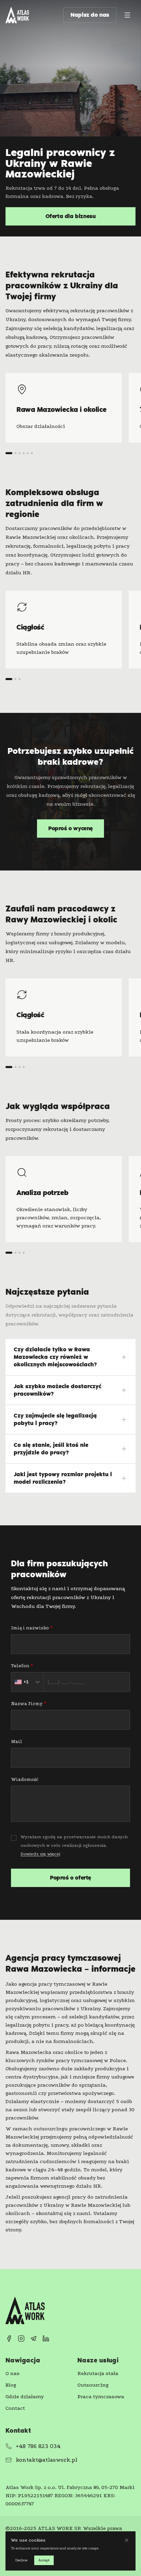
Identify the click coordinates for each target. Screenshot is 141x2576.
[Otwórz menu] (127, 15)
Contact (15, 2408)
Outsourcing (93, 2385)
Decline (21, 2560)
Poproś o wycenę (70, 828)
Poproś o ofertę (70, 1878)
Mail (17, 1742)
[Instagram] (21, 2338)
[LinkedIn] (46, 2338)
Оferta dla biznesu (71, 216)
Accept (44, 2560)
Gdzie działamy (25, 2397)
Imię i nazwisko (32, 1628)
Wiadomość (25, 1779)
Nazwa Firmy (29, 1704)
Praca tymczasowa (101, 2397)
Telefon (22, 1666)
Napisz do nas (90, 15)
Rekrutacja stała (98, 2373)
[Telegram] (34, 2338)
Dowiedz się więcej (40, 1854)
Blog (11, 2385)
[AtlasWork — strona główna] (17, 15)
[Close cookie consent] (127, 2540)
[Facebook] (9, 2338)
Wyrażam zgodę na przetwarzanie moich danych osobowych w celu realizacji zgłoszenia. (74, 1845)
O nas (12, 2373)
